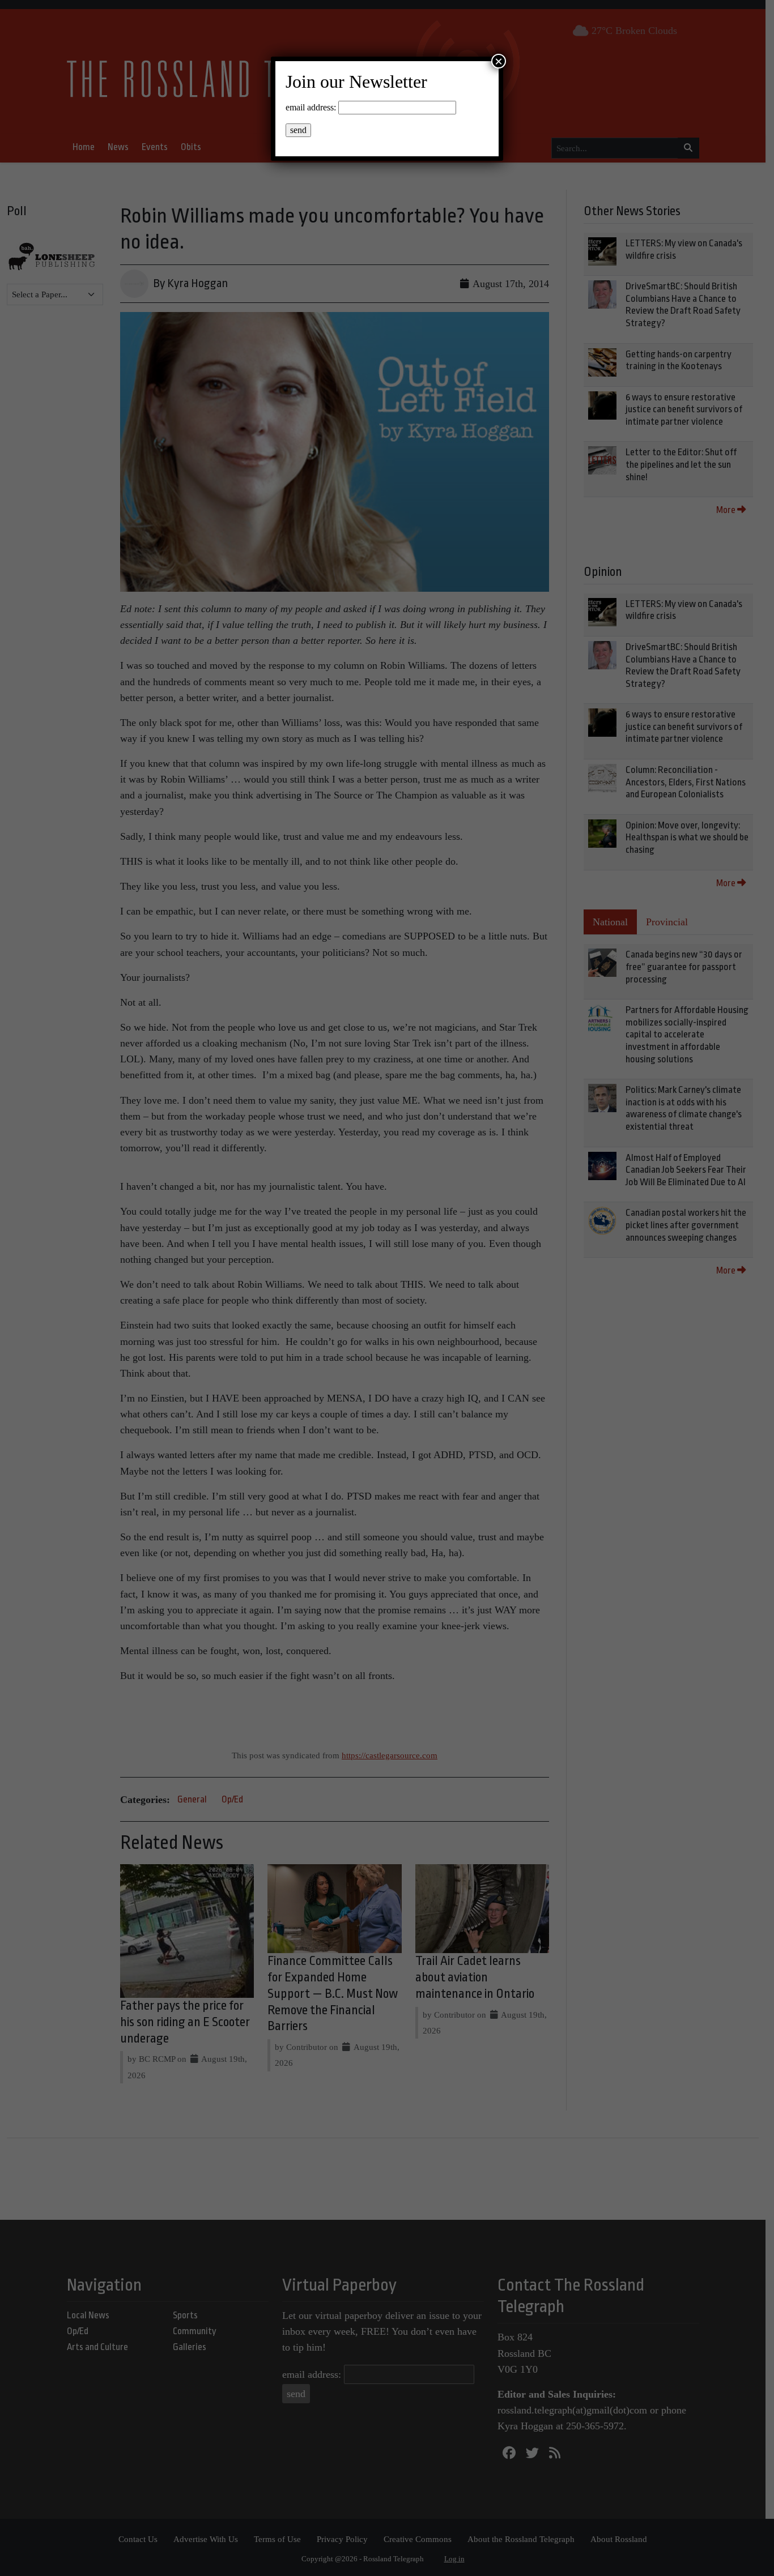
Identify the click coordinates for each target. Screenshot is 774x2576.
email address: (311, 107)
